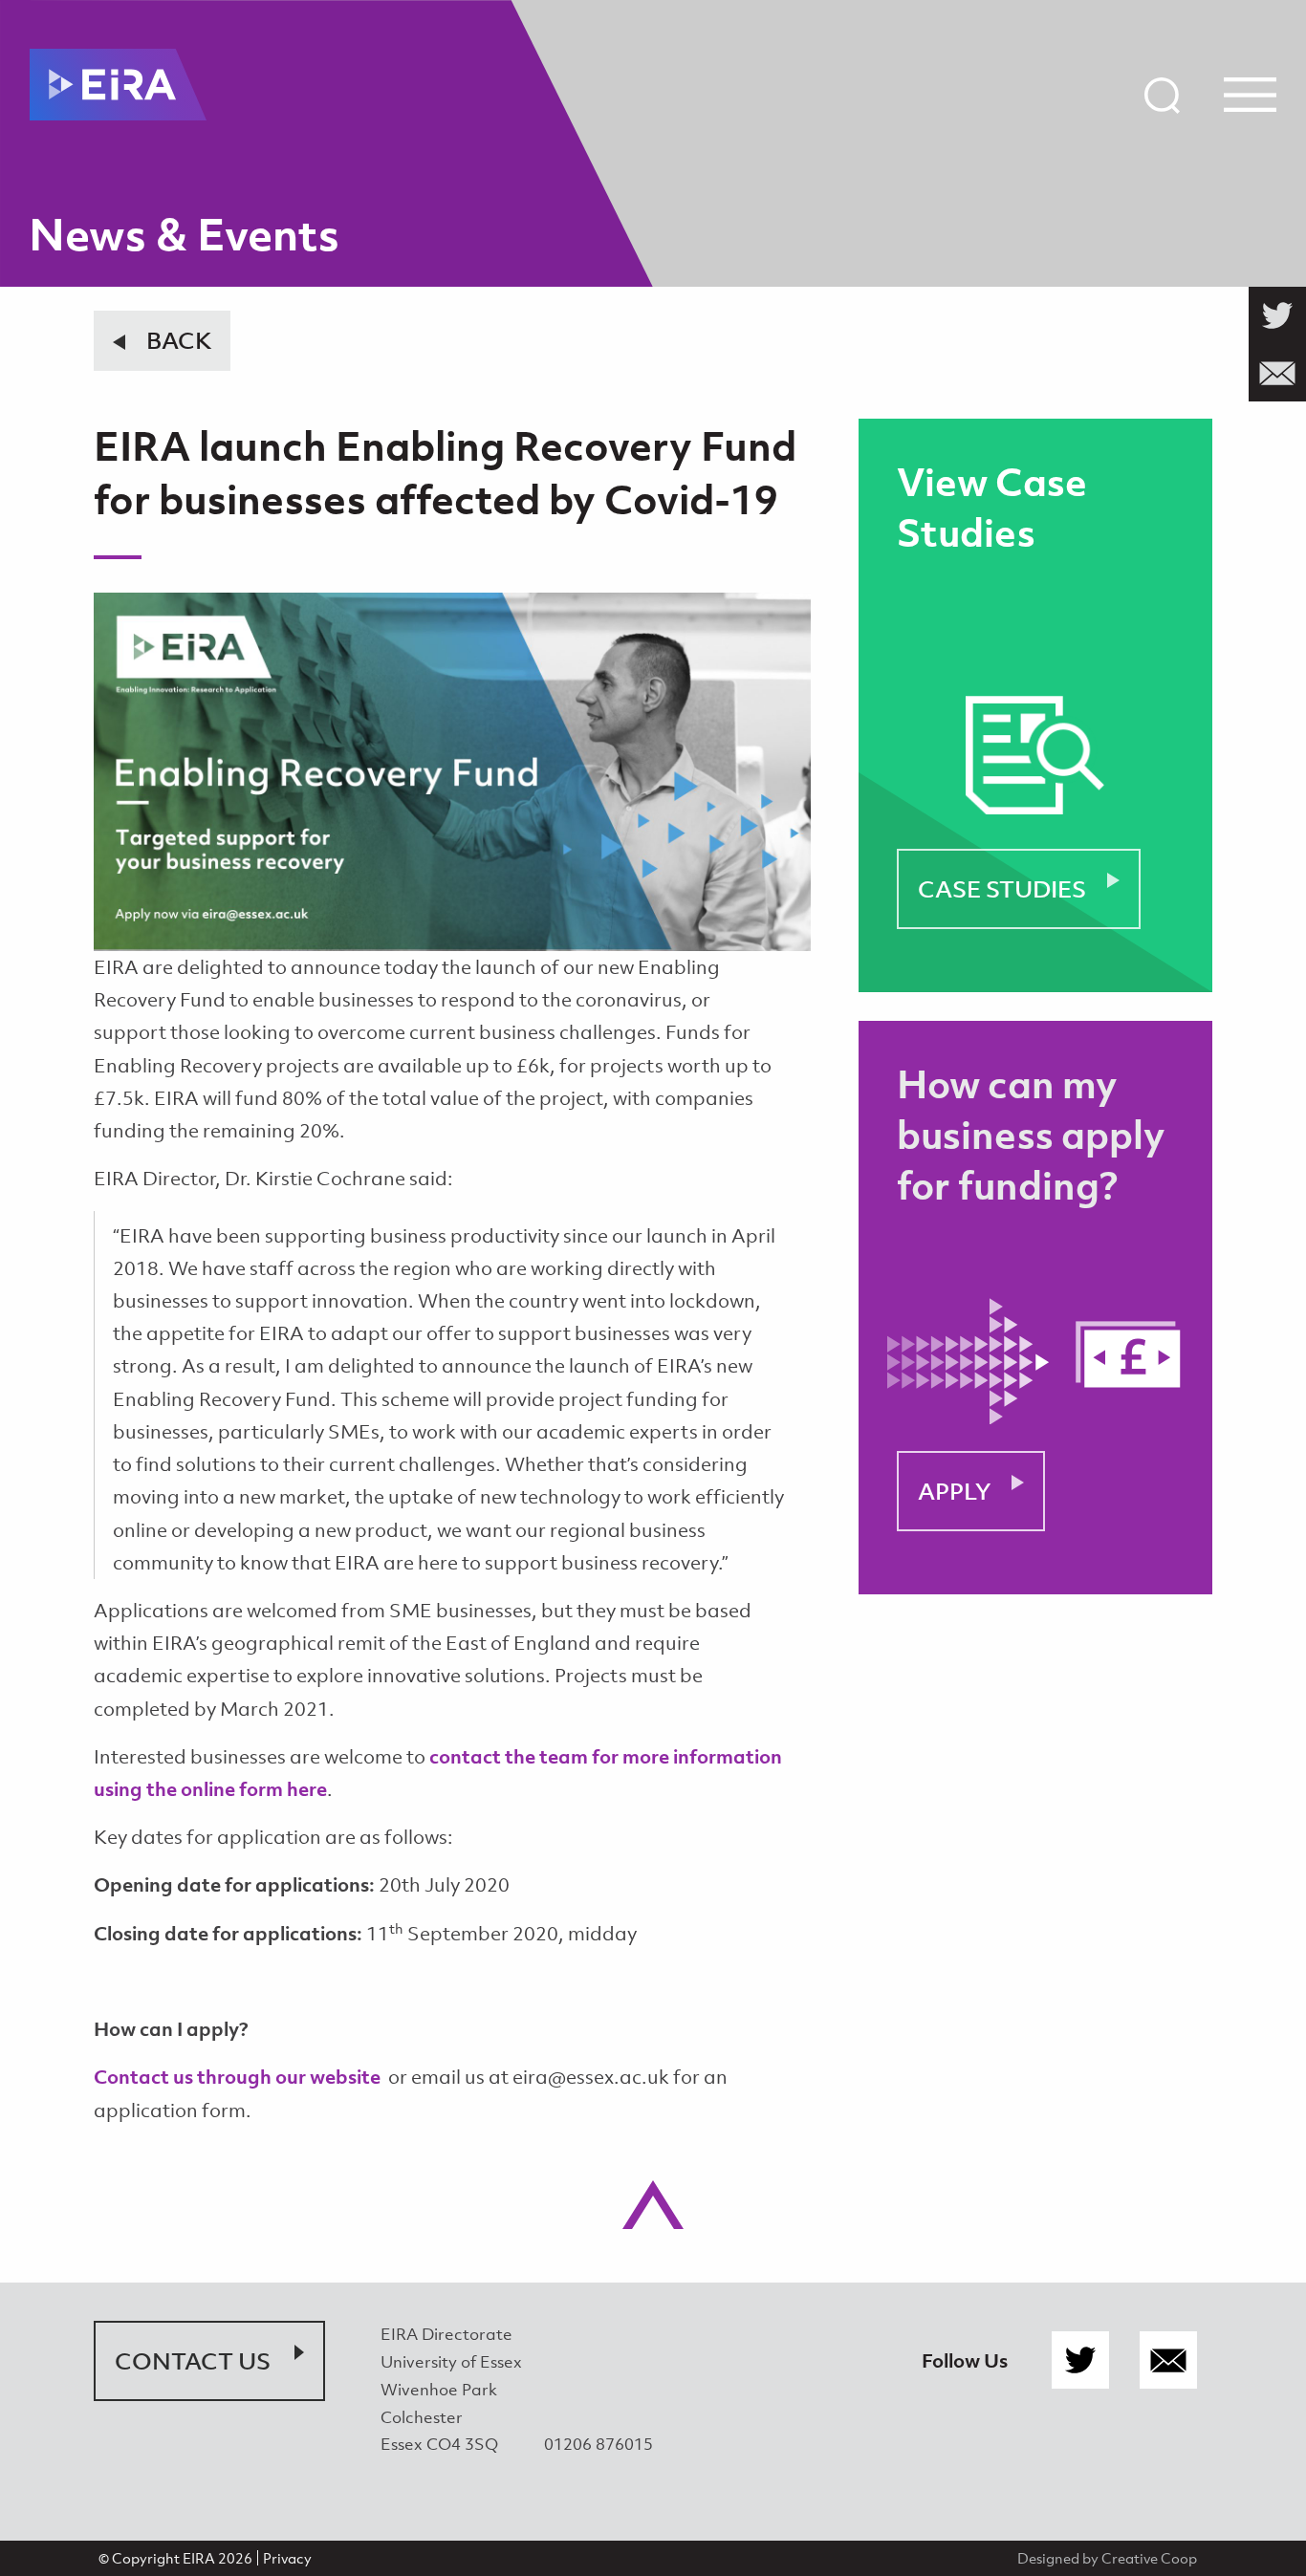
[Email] (1168, 2361)
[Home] (118, 85)
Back (179, 340)
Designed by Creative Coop (1107, 2558)
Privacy (287, 2558)
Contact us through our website (237, 2077)
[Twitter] (1080, 2361)
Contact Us (193, 2361)
